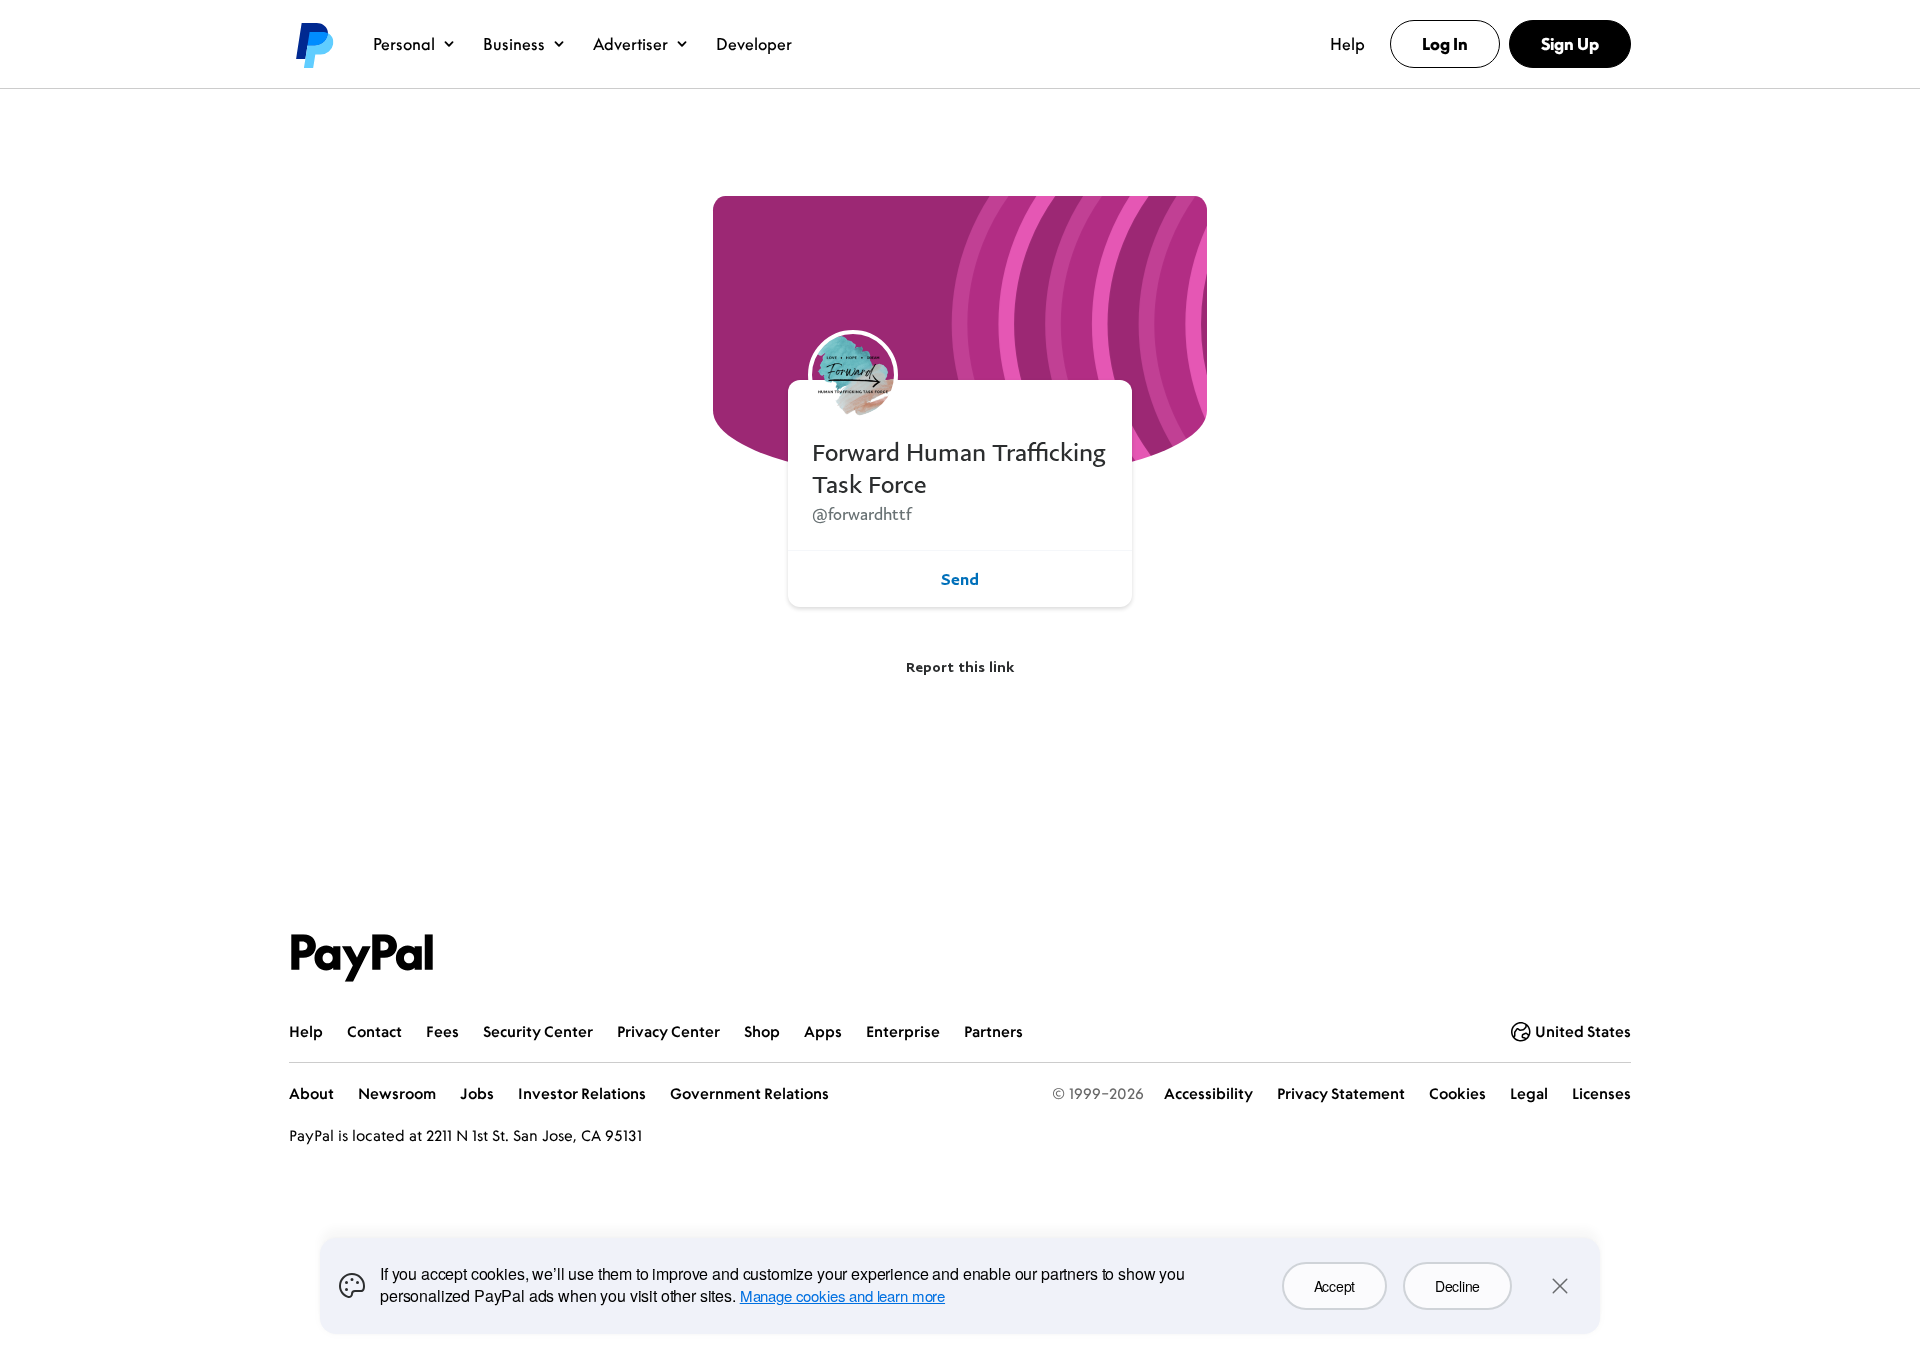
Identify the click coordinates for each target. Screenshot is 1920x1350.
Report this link (960, 666)
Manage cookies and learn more (842, 1295)
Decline (1457, 1286)
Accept (1334, 1286)
